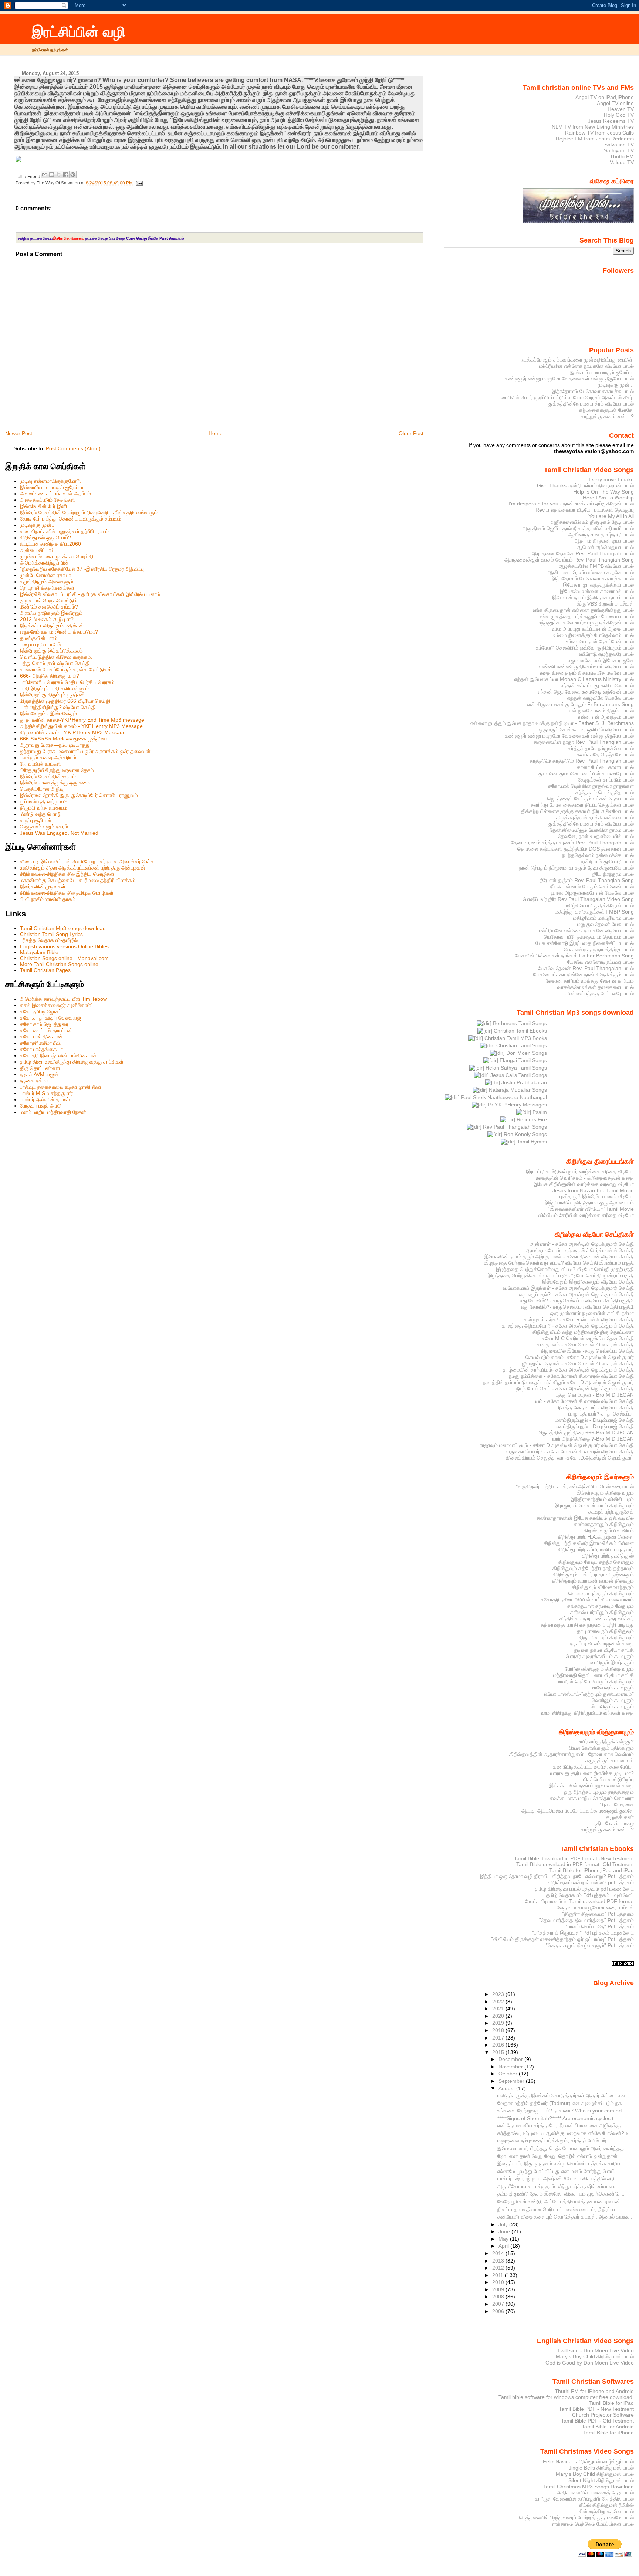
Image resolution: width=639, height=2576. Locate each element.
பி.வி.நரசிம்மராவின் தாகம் (48, 899)
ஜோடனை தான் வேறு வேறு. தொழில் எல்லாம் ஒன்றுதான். (558, 2156)
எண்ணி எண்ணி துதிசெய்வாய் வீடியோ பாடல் (586, 667)
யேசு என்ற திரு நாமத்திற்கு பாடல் (599, 949)
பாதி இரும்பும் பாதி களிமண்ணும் (54, 688)
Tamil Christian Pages (45, 970)
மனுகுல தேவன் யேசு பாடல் (606, 924)
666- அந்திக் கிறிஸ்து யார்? (50, 676)
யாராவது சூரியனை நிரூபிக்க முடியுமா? (592, 1773)
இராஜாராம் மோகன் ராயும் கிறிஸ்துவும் (594, 1505)
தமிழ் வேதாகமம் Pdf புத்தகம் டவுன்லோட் (590, 1895)
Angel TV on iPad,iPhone (605, 97)
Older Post (411, 433)
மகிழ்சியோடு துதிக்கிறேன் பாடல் (599, 905)
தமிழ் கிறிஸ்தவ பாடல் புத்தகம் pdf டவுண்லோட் (584, 1889)
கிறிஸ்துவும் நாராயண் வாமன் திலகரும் (593, 1581)
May (504, 2239)
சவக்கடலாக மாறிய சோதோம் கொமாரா (592, 1798)
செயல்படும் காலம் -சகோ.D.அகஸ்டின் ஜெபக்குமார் (580, 1357)
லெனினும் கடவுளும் (613, 1700)
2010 (499, 2282)
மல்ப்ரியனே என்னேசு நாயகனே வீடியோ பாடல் (586, 366)
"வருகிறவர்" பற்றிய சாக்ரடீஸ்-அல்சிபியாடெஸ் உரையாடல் (575, 1487)
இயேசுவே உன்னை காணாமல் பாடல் (597, 591)
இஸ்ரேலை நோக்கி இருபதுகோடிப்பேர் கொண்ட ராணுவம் (79, 795)
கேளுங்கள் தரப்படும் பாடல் (606, 780)
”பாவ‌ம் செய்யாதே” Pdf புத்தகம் (600, 1926)
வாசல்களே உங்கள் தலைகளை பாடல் (596, 987)
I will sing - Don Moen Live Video (596, 2350)
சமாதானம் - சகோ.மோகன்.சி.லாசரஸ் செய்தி (585, 1345)
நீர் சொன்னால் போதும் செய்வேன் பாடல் (592, 887)
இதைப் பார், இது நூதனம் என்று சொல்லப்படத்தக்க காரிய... (561, 2163)
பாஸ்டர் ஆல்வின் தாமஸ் (45, 1099)
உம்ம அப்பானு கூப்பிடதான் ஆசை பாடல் (593, 629)
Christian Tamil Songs (521, 1045)
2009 (499, 2289)
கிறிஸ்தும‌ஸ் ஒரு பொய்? (45, 538)
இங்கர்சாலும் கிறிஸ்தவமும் (605, 1493)
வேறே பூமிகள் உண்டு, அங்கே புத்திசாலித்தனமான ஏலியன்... (561, 2202)
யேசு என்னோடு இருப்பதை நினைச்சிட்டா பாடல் (585, 943)
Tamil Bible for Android (608, 2427)
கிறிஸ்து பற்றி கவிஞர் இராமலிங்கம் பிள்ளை (589, 1543)
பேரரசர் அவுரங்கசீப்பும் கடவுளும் (600, 1656)
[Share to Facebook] (66, 174)
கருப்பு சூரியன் (36, 820)
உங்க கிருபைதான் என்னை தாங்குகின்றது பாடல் (583, 610)
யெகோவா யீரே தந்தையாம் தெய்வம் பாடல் (589, 937)
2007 (499, 2304)
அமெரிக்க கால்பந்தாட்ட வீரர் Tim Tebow (63, 999)
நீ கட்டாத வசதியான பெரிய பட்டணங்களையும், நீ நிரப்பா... (559, 2209)
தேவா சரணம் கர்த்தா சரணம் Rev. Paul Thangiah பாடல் (572, 843)
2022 (499, 2002)
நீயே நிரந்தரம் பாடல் (613, 874)
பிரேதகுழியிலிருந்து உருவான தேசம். (58, 770)
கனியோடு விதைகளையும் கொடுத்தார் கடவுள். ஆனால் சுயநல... (566, 2217)
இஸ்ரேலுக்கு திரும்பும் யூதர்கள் (53, 695)
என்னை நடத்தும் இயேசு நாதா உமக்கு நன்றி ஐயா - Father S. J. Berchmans (552, 723)
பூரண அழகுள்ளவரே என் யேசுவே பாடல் (592, 893)
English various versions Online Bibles (64, 946)
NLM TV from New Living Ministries (593, 127)
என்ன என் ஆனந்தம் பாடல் (606, 717)
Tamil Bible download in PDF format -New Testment (574, 1858)
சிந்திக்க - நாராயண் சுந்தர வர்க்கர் (597, 1619)
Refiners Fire (531, 1119)
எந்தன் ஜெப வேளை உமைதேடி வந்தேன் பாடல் (586, 692)
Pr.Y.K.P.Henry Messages (517, 1105)
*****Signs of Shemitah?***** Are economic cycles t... (558, 2118)
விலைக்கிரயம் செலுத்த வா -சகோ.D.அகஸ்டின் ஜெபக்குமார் (570, 1458)
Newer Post (19, 433)
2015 (499, 2052)
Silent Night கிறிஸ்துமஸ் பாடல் (601, 2480)
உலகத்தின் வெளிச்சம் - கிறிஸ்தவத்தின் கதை (585, 1178)
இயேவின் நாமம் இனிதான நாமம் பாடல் (593, 597)
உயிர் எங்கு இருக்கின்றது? (606, 1742)
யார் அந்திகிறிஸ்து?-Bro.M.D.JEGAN (593, 1439)
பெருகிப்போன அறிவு (42, 789)
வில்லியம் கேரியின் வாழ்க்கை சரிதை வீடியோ (586, 1215)
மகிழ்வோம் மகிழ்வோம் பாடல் (603, 918)
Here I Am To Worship (608, 498)
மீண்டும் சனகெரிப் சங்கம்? (49, 607)
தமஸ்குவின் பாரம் (39, 638)
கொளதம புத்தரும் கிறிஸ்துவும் (601, 1593)
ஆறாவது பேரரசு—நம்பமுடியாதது (55, 745)
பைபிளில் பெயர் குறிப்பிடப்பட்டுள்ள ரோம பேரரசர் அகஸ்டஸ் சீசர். (567, 397)
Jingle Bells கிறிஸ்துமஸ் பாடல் (601, 2468)
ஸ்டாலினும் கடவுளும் (612, 1706)
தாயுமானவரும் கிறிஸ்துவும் (605, 1631)
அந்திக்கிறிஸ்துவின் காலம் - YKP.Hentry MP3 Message (81, 726)
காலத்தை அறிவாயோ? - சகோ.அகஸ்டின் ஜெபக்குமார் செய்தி (568, 1326)
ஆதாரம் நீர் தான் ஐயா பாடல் (604, 541)
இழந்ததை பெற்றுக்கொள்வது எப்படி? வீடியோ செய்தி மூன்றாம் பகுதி (561, 1275)
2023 (499, 1994)
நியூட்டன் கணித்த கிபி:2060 (50, 544)
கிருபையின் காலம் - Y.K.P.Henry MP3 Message (73, 732)
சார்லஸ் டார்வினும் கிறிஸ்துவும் (602, 1612)
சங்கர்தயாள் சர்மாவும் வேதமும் (601, 1606)
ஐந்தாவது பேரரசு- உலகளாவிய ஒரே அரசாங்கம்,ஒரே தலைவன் (85, 751)
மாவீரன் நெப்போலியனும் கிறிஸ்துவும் (595, 1681)
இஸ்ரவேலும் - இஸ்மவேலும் (48, 714)
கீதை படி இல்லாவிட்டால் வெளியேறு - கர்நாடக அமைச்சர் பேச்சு (87, 861)
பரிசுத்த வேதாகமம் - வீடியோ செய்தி (595, 1407)
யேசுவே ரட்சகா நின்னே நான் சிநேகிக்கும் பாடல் (584, 975)
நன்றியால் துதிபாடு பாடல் (608, 861)
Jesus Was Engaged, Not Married (59, 833)
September (512, 2081)
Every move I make (611, 479)
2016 (499, 2045)
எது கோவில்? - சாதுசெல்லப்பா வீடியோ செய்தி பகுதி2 (577, 1301)
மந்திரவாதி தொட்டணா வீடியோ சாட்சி (594, 1675)
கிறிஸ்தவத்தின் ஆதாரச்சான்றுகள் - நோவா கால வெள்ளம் (572, 1754)
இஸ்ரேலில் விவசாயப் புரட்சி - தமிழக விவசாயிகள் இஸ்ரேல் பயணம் (90, 594)
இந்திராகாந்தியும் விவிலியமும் (602, 1499)
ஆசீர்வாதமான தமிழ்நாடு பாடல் (601, 535)
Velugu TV (622, 162)
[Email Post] (138, 183)
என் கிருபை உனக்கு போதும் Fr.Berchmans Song (581, 704)
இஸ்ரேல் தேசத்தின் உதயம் (48, 776)
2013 (499, 2261)
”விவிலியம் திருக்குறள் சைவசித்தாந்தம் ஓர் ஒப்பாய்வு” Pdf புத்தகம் (562, 1939)
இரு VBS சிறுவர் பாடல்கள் (606, 604)
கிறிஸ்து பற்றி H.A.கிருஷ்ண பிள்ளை (596, 1537)
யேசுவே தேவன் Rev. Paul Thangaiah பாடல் (586, 968)
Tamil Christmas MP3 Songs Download (589, 2487)
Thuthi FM (622, 156)
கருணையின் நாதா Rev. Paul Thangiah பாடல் (584, 742)
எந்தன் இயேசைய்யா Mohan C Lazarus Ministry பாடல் (574, 679)
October (509, 2074)
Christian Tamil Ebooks (520, 1031)
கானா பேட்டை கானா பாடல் (605, 767)
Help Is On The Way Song (603, 492)
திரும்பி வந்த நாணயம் (44, 808)
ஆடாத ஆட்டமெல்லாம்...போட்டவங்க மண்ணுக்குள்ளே (578, 1811)
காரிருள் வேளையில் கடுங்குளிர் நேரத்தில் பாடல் (584, 2499)
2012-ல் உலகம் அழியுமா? (47, 619)
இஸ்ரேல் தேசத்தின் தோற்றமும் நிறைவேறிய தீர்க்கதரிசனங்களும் (89, 512)
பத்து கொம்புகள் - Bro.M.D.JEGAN (595, 1395)
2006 (499, 2311)
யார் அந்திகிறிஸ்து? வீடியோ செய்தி (58, 707)
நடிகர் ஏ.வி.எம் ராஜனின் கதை (602, 1644)
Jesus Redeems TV (611, 121)
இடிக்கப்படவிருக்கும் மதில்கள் (52, 626)
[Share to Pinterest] (73, 174)
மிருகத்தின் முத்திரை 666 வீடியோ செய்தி (65, 701)
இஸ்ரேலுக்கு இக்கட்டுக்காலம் (51, 651)
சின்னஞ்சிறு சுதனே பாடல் (606, 2511)
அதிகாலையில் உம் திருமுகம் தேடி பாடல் (592, 522)
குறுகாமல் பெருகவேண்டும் (49, 600)
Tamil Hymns (531, 1142)
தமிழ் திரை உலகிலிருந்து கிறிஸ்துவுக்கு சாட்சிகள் (72, 1062)
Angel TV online (615, 103)
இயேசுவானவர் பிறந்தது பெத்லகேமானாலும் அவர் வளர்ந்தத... (563, 2148)
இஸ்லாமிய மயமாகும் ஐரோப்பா (52, 487)
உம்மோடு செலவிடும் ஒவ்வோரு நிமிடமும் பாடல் (585, 648)
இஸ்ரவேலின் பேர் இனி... (46, 506)
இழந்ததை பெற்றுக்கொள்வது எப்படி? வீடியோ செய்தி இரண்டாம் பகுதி (559, 1263)
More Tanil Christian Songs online (59, 964)
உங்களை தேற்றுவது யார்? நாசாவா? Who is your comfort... (562, 2111)
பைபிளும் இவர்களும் (612, 1662)
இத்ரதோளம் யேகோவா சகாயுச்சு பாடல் (593, 391)
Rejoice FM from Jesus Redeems (595, 139)
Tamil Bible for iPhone (608, 2433)
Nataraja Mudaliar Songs (517, 1090)
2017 (499, 2038)
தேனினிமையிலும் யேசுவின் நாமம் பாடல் (592, 830)
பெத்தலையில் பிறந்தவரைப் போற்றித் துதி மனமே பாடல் (577, 2518)
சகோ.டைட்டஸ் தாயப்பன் (46, 1030)
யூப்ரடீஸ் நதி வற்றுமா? (44, 801)
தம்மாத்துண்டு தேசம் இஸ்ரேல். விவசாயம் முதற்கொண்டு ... (561, 2194)
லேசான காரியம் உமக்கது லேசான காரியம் (590, 981)
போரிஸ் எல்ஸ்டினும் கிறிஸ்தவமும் (599, 1669)
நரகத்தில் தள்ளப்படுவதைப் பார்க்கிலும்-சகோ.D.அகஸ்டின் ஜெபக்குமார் (558, 1382)
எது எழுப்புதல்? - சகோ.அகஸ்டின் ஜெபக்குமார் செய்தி (577, 1294)
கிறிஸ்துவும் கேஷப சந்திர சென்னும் (596, 1562)
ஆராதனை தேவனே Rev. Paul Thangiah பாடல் (583, 553)
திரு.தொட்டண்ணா (40, 1068)
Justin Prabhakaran (523, 1082)
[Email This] (45, 174)
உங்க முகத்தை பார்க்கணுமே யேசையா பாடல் (587, 616)
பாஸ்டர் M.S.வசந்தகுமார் (46, 1093)
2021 (499, 2009)
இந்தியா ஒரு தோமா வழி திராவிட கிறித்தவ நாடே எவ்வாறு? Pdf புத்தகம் (557, 1876)
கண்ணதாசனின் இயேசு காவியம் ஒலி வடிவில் (585, 1518)
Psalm (539, 1112)
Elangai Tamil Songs (523, 1060)
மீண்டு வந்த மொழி (40, 814)
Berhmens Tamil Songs (519, 1023)
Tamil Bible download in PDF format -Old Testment (575, 1864)
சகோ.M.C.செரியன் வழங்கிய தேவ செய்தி (588, 1338)
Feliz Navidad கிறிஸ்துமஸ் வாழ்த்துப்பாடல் (588, 2461)
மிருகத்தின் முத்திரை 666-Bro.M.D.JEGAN (586, 1433)
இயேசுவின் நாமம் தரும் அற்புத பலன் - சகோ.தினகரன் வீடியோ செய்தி (559, 1257)
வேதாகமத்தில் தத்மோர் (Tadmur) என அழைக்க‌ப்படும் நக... (562, 2103)
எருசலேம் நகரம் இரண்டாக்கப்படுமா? (59, 632)
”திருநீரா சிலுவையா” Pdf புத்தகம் (598, 1914)
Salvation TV (619, 145)
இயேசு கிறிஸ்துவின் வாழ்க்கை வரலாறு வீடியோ (584, 1184)
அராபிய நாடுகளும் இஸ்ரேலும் (51, 613)
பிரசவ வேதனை (617, 1804)
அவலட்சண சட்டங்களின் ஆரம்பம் (55, 494)
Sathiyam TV (619, 150)
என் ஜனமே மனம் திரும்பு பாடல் (601, 711)
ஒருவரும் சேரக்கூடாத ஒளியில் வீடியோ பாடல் (586, 729)
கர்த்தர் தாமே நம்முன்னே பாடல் (601, 748)
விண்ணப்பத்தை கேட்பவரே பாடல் (599, 993)
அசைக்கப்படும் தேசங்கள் (48, 500)
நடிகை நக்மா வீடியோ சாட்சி (604, 1650)
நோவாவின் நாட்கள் (40, 764)
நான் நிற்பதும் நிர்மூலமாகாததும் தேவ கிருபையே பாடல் (577, 868)
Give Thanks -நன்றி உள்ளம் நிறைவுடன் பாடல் (585, 485)
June (505, 2231)
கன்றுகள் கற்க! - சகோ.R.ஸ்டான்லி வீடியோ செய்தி (579, 1319)
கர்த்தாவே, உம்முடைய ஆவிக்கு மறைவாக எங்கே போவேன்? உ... (565, 2133)
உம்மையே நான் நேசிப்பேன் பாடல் (600, 641)
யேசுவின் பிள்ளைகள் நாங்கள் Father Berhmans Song (574, 956)
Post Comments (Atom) (73, 448)
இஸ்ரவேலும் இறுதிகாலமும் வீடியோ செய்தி (588, 1282)
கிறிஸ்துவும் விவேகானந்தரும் (603, 1587)
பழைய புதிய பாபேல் (40, 644)
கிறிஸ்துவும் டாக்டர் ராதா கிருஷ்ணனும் (593, 1575)
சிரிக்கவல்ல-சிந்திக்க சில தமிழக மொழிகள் (67, 893)
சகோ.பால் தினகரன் (41, 1037)
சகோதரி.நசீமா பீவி (40, 1043)
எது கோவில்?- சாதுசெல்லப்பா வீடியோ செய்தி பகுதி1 (577, 1307)
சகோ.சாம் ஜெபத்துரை (44, 1024)
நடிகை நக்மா (34, 1081)
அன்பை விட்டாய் (37, 550)
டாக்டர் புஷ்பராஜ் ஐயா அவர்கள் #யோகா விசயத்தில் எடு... (558, 2179)
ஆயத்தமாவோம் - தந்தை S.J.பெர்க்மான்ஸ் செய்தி (580, 1250)
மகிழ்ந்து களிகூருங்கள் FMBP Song (594, 912)
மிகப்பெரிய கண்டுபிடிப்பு (608, 1779)
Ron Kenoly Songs (525, 1134)
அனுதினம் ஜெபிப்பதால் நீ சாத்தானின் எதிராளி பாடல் (578, 528)
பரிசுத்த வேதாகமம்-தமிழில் (49, 940)
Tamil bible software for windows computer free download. (566, 2397)
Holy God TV (619, 115)
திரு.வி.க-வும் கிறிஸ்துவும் (606, 1637)
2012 (499, 2268)
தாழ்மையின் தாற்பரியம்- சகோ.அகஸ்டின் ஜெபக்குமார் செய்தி (568, 1370)
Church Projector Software (603, 2415)
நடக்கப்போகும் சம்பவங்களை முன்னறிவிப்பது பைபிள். (577, 360)
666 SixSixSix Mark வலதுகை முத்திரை (64, 739)
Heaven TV (621, 109)
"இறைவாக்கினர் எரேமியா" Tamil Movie (591, 1209)
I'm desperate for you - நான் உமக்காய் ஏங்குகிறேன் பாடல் (571, 504)
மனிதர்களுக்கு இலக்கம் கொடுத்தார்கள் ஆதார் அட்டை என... (564, 2095)
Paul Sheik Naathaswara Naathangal (503, 1097)
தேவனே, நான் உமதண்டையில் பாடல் (596, 836)
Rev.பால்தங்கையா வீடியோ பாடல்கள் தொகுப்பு (585, 510)
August (507, 2088)
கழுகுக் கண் (620, 1817)
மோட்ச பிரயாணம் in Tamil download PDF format (579, 1901)
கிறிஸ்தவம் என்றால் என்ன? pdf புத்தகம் (591, 1882)
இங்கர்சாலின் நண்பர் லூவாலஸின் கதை (591, 1786)
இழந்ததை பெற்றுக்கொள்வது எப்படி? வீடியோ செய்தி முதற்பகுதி (565, 1269)
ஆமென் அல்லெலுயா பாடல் (605, 547)
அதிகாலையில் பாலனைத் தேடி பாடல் (595, 2492)
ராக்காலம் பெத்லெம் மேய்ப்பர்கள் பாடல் (593, 2524)
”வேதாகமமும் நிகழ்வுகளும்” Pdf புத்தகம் (590, 1945)
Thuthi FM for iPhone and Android (594, 2391)
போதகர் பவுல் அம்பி (41, 1106)
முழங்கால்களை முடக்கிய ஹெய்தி (57, 556)
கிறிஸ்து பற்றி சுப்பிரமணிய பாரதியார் (596, 1549)
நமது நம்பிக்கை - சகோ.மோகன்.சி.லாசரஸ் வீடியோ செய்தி (571, 1376)
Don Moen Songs (526, 1053)
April (504, 2246)
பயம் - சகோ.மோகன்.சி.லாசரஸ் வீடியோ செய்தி (583, 1401)
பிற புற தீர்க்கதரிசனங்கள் (47, 588)
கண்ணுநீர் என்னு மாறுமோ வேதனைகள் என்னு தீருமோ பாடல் (569, 379)
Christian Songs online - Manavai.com (64, 958)
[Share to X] (59, 174)
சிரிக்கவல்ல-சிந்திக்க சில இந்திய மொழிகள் (67, 874)
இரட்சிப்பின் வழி (79, 32)
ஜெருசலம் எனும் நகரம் (44, 827)
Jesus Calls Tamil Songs (518, 1075)
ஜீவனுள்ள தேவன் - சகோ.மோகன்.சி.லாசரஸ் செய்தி (578, 1363)
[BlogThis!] (52, 174)
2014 (499, 2253)
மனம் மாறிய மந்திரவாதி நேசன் (53, 1112)
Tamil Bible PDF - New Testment (596, 2409)
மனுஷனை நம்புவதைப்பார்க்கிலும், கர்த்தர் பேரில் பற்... (554, 2141)
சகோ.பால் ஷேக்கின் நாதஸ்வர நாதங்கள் (591, 786)
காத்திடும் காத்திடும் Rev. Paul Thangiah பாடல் (582, 761)
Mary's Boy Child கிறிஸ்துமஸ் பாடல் (595, 2356)
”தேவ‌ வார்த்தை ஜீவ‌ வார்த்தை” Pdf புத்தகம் (586, 1920)
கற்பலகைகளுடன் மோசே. (606, 410)
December (511, 2059)
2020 (499, 2016)
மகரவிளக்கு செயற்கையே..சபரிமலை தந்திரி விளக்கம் (78, 880)
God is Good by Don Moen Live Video (590, 2363)
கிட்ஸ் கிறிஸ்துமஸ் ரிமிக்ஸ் (606, 2505)
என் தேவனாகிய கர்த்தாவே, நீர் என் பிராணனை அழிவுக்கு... (561, 2125)
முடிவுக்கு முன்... (38, 525)
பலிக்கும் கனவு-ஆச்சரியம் (48, 757)
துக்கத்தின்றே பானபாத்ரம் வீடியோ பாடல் (591, 404)
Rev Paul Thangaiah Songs (514, 1127)
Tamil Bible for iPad (611, 2403)
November (511, 2067)
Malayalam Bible (39, 952)
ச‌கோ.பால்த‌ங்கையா (41, 1049)
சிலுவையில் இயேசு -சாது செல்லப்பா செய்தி (587, 1351)
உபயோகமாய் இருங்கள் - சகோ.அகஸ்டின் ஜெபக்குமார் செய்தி (568, 1288)
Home (216, 433)
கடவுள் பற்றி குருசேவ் (611, 1512)
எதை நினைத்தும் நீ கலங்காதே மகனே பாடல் (587, 673)
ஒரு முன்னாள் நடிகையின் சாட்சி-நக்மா (592, 1313)
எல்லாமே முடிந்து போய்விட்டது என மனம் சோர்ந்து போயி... (558, 2171)
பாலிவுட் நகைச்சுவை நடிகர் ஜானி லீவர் (61, 1087)
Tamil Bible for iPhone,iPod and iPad (591, 1870)
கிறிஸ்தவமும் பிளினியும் (609, 1531)
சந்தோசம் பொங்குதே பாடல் (605, 792)
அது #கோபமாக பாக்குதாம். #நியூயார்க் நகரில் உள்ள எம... (559, 2186)
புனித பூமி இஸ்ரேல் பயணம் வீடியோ (597, 1196)
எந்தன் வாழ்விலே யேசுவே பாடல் (601, 698)
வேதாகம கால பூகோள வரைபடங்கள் (595, 1908)
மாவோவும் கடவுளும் (612, 1688)
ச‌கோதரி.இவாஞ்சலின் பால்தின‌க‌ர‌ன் (58, 1055)
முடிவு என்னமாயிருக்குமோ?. (50, 481)
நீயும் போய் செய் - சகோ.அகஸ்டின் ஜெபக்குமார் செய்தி (575, 1389)
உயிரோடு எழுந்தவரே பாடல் (606, 654)
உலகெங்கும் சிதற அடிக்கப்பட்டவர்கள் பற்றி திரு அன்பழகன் (83, 868)
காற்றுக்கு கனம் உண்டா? (607, 416)
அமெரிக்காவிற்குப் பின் (44, 563)
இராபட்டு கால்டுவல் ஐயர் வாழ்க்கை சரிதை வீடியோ (580, 1172)
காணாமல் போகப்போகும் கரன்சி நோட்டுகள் (66, 670)
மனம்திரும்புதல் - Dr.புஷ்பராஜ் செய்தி (594, 1420)
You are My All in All (611, 516)
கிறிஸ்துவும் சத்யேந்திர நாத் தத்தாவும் (593, 1568)
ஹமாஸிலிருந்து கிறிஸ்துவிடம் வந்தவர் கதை (587, 1713)
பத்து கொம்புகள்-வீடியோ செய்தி (55, 663)
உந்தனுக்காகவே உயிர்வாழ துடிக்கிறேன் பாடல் (586, 623)
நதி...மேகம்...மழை (614, 1823)
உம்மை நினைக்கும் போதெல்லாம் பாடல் (594, 635)
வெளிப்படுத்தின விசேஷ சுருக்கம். (56, 657)
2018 (499, 2030)
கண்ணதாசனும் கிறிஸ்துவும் (604, 1524)
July (504, 2224)
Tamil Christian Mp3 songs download (63, 928)
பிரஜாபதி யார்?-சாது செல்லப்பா (601, 1414)
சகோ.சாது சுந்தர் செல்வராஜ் (50, 1018)
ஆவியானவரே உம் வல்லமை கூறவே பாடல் (591, 572)
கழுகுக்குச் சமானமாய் (610, 1760)
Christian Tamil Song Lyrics (51, 934)
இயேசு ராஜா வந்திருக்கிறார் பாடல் (598, 585)
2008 (499, 2297)
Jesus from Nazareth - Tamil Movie (593, 1190)
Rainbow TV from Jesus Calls (599, 133)
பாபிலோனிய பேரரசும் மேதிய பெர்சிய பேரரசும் (67, 682)
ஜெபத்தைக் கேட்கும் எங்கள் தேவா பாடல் (591, 799)
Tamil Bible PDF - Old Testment (597, 2421)
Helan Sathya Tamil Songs (515, 1068)
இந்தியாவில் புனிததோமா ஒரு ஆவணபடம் (589, 1203)
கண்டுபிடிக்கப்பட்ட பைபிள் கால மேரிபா (593, 1767)
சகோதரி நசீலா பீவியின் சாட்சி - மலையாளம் (587, 1600)
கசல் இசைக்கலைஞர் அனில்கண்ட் (57, 1005)
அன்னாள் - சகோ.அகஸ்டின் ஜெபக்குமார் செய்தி (582, 1244)
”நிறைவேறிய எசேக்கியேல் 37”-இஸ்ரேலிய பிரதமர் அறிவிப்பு (82, 569)
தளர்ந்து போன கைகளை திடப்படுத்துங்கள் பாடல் (582, 805)
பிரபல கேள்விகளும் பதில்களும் (601, 1748)
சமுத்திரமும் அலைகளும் (47, 582)
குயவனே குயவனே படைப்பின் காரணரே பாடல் (586, 773)
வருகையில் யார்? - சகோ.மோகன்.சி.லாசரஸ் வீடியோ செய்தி (570, 1451)
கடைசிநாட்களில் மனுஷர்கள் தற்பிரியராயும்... (67, 531)
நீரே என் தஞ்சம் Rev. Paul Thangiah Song (587, 880)
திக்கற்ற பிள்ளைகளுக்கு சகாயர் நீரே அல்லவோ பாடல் (577, 811)
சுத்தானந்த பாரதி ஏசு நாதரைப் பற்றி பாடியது (587, 1625)
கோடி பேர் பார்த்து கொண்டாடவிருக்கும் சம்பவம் (71, 519)
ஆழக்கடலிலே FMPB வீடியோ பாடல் (596, 566)
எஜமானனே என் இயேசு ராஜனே (601, 660)
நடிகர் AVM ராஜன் (39, 1074)
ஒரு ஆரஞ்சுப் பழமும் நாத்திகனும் (599, 1792)
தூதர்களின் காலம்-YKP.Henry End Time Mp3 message (82, 720)
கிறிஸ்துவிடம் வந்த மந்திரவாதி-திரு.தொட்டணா (583, 1332)
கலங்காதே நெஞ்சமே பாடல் (605, 755)
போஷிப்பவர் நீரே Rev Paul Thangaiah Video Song (578, 899)
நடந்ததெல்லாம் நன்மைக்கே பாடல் (598, 855)
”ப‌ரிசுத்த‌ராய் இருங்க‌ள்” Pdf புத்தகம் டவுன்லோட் (583, 1933)
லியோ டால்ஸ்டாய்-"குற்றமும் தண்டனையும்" (589, 1694)
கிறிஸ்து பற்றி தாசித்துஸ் (608, 1556)
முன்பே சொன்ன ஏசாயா (45, 575)
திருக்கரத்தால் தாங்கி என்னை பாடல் (595, 817)
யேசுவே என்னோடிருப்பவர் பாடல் (601, 962)
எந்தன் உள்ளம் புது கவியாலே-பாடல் (597, 685)
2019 (499, 2023)
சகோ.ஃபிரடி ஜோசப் (41, 1011)
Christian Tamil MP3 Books (515, 1038)
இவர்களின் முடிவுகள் (43, 887)
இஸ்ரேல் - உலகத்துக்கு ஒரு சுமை (55, 783)
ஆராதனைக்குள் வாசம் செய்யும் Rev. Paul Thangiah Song (569, 560)
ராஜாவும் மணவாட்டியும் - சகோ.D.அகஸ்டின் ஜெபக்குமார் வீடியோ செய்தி (557, 1445)
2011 (498, 2275)
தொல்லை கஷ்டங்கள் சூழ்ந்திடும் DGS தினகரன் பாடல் (576, 849)
